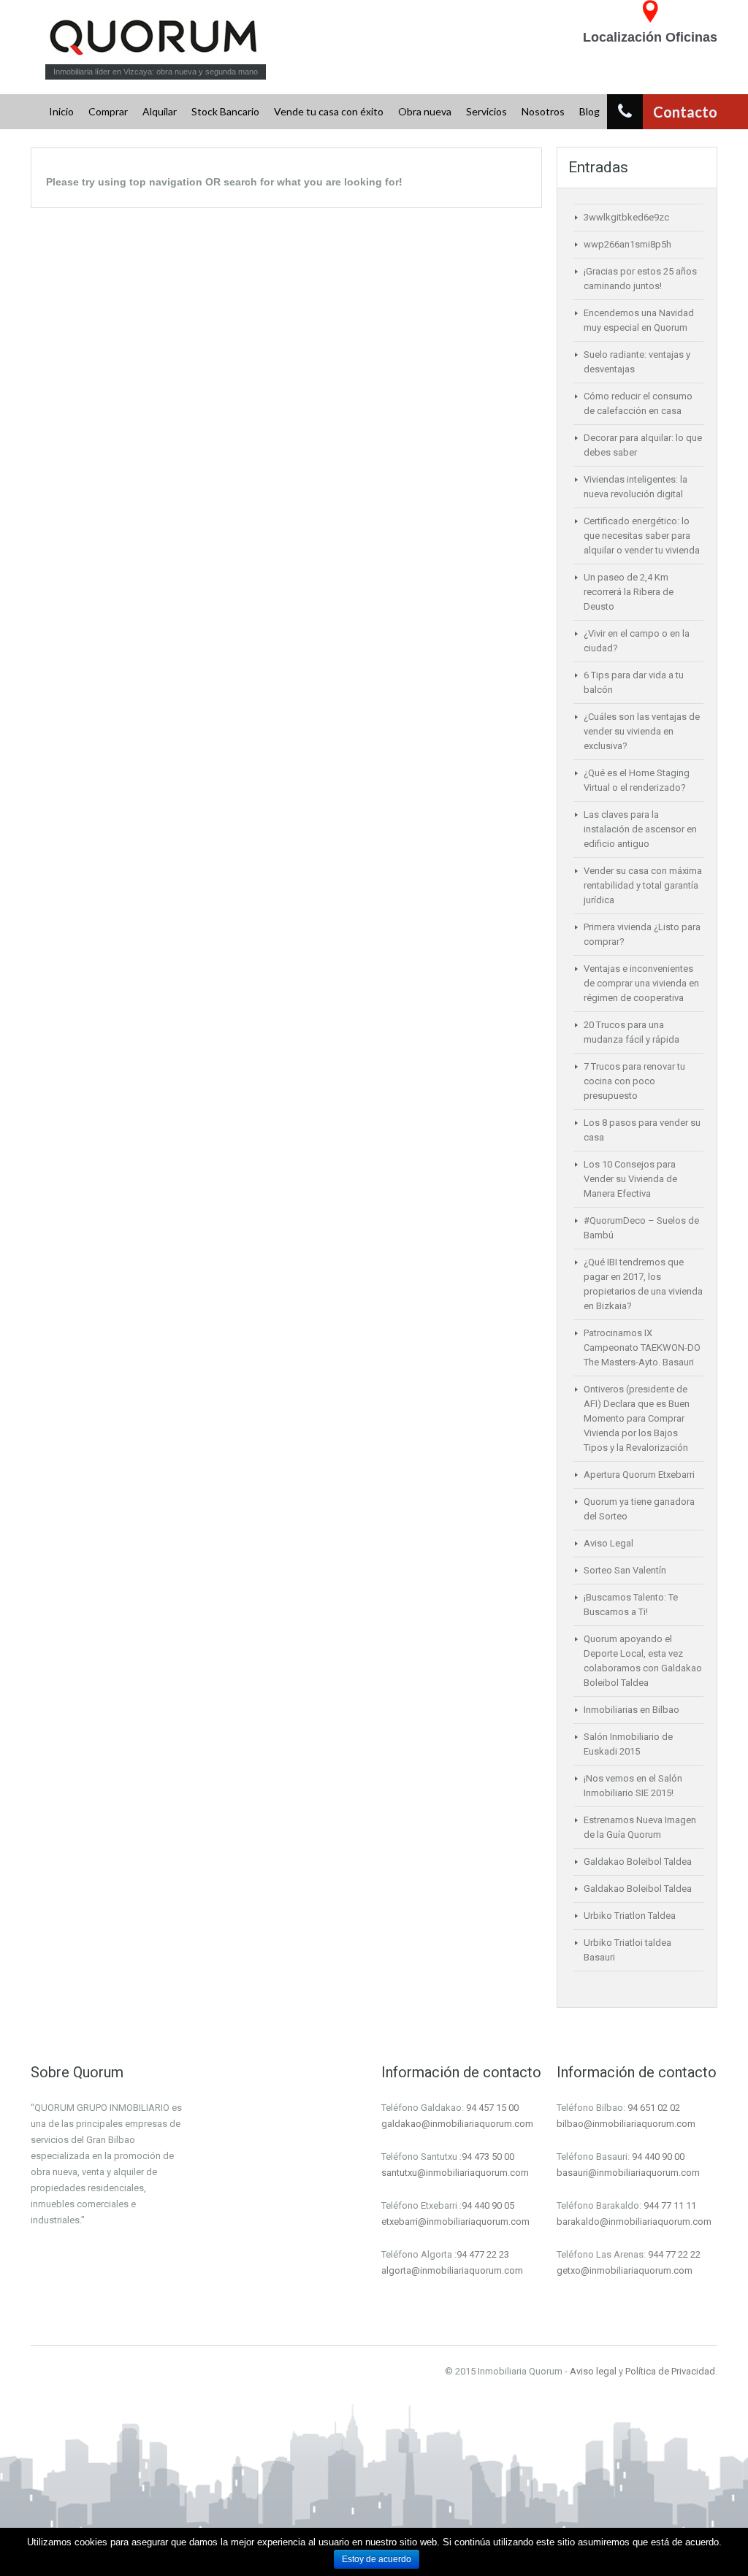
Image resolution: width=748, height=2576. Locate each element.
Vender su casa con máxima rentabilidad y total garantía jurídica (643, 885)
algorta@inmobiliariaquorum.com (452, 2270)
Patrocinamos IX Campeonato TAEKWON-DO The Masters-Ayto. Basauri (642, 1348)
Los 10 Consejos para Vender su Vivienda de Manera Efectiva (630, 1179)
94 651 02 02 (654, 2108)
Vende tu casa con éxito (329, 111)
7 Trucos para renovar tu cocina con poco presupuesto (634, 1081)
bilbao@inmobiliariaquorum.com (626, 2124)
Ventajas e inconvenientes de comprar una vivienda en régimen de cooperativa (641, 983)
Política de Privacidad (670, 2371)
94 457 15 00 (492, 2108)
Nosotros (543, 111)
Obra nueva (425, 111)
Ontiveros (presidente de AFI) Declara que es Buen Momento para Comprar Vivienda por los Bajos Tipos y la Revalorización (637, 1418)
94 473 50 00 (488, 2157)
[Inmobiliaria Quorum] (156, 37)
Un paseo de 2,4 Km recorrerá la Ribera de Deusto (629, 592)
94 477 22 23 (483, 2254)
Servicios (486, 111)
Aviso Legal (608, 1543)
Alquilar (160, 111)
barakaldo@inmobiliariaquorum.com (634, 2222)
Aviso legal (593, 2371)
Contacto (684, 112)
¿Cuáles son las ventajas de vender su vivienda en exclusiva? (642, 731)
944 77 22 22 (674, 2254)
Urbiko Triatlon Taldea (630, 1916)
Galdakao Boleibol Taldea (638, 1862)
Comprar (108, 111)
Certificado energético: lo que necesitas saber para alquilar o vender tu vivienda (642, 536)
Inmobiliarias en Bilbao (631, 1710)
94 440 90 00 (658, 2157)
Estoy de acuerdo (377, 2559)
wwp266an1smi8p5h (627, 244)
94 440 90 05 (488, 2205)
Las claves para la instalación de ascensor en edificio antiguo (640, 829)
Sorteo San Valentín (625, 1570)
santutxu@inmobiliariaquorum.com (455, 2173)
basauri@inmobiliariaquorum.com (628, 2173)
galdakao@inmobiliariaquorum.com (457, 2124)
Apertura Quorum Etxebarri (639, 1475)
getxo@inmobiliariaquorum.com (625, 2270)
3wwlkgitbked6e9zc (626, 217)
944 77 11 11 (670, 2205)
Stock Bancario (225, 111)
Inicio (61, 111)
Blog (589, 111)
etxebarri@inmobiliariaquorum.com (455, 2222)
